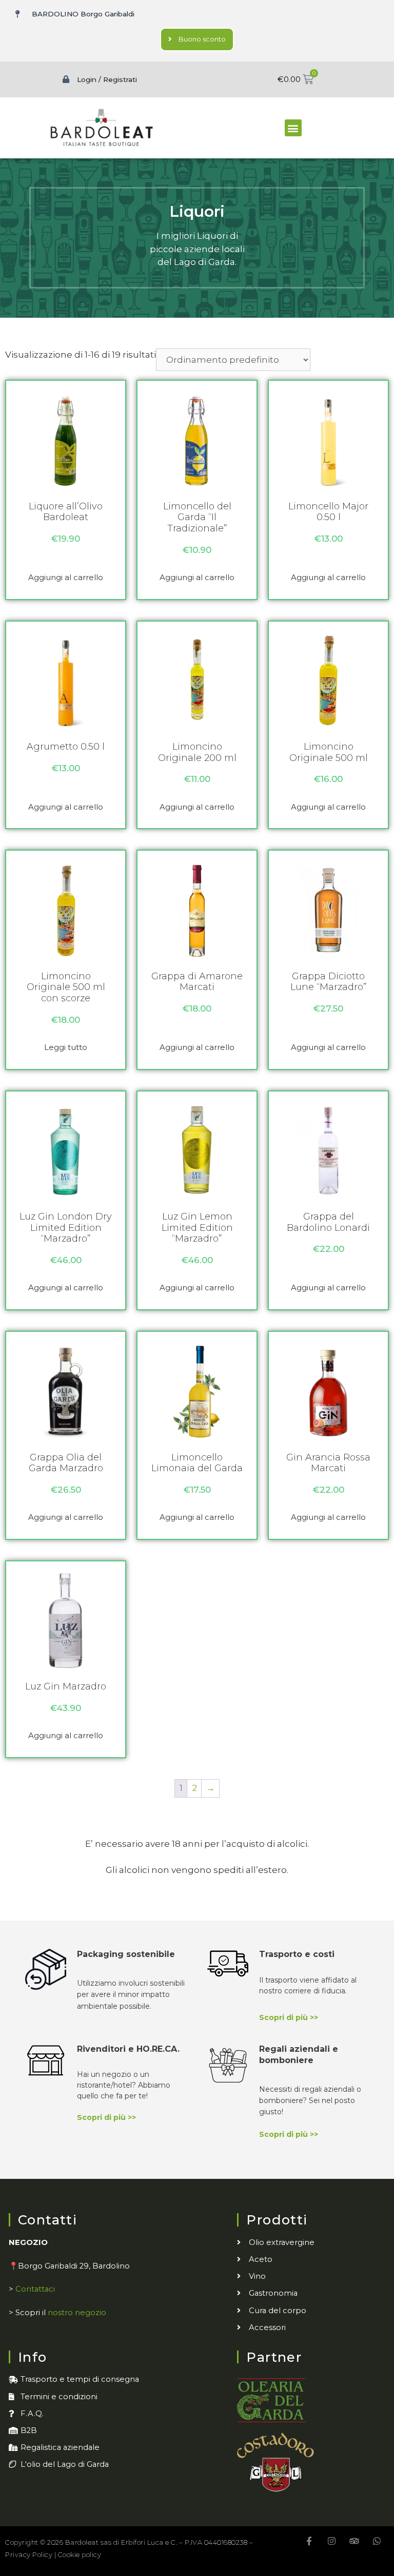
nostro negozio (77, 2313)
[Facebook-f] (309, 2541)
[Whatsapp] (377, 2541)
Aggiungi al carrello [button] (66, 577)
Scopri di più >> (289, 2017)
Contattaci (35, 2289)
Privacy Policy (29, 2554)
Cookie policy (80, 2554)
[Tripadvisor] (354, 2541)
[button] (293, 128)
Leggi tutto (66, 1047)
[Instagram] (332, 2541)
